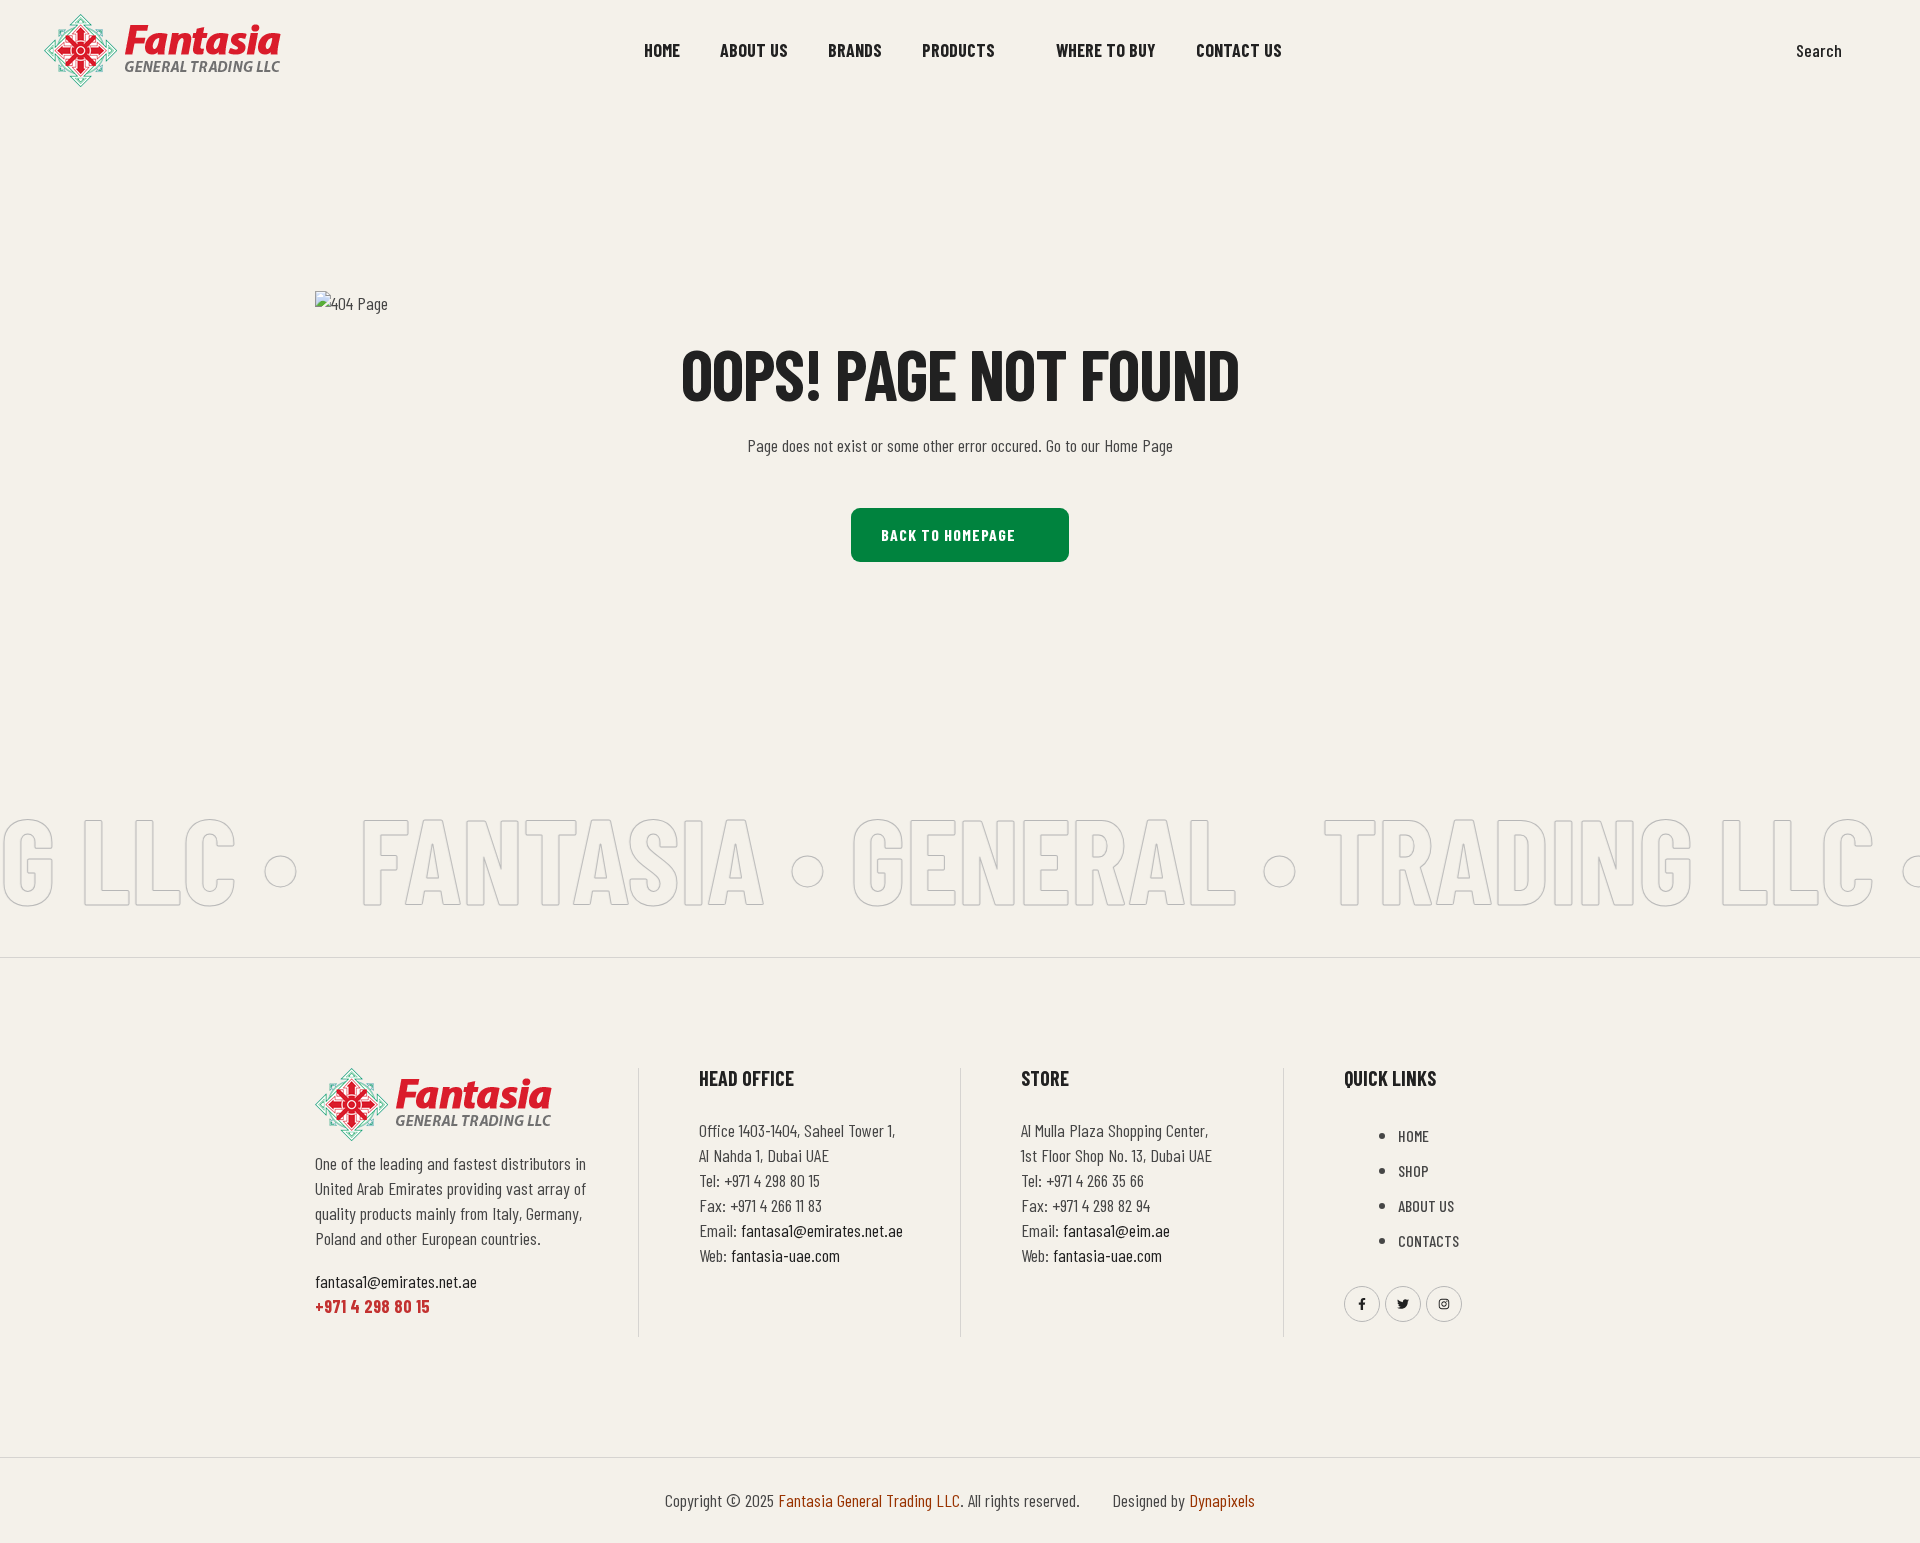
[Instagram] (1444, 1304)
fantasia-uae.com (785, 1255)
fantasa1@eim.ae (1116, 1230)
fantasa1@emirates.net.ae (396, 1281)
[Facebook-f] (1362, 1304)
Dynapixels (1222, 1500)
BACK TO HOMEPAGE (948, 534)
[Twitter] (1403, 1304)
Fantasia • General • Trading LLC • (1121, 857)
